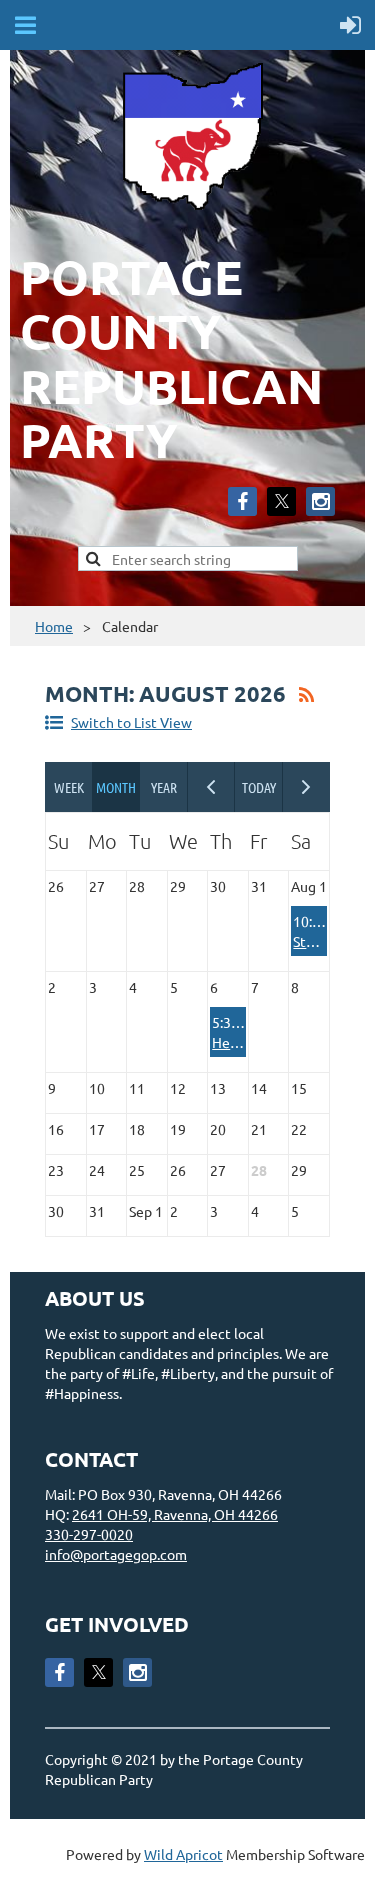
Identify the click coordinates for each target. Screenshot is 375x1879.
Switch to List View (131, 722)
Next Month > (307, 787)
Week (69, 787)
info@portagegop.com (116, 1554)
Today (259, 787)
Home (54, 626)
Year (164, 787)
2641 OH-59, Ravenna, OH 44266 (175, 1514)
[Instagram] (320, 501)
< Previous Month (212, 787)
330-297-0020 (89, 1534)
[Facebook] (242, 501)
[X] (281, 501)
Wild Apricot (183, 1854)
